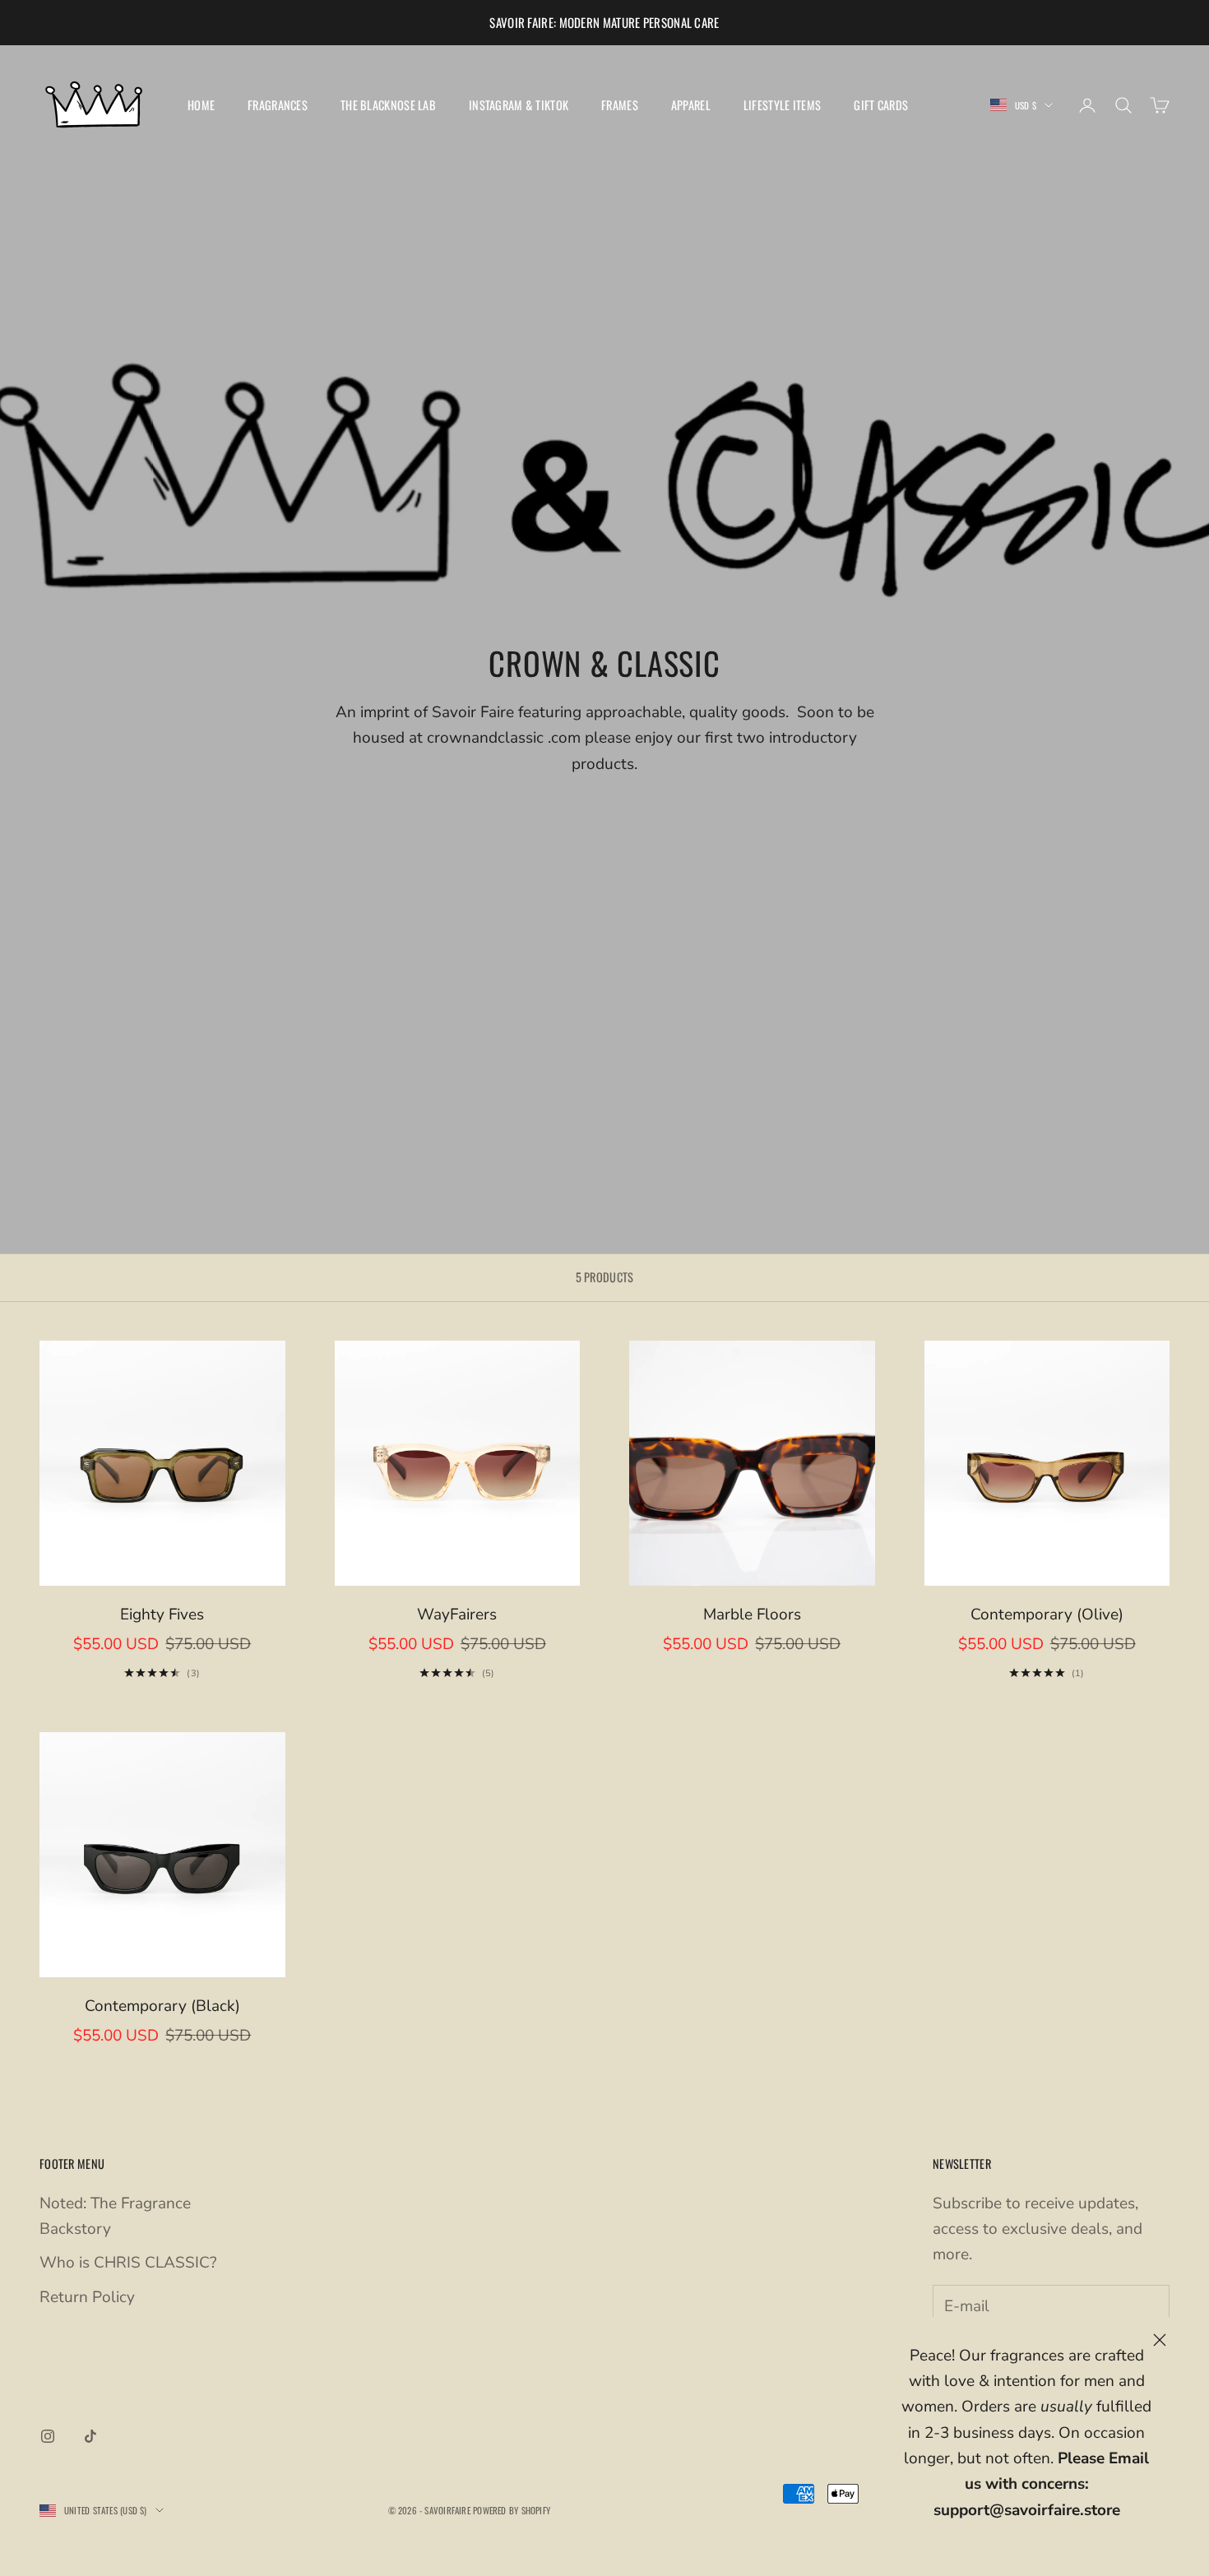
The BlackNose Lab (388, 105)
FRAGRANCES (278, 105)
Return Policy (87, 2297)
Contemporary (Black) (162, 2006)
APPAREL (691, 105)
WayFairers (457, 1615)
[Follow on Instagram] (48, 2436)
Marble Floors (752, 1615)
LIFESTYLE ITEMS (782, 105)
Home (201, 105)
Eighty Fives (162, 1615)
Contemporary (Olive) (1047, 1615)
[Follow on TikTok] (90, 2436)
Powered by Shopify (512, 2510)
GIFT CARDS (881, 105)
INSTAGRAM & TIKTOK (519, 105)
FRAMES (620, 105)
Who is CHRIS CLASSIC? (128, 2263)
